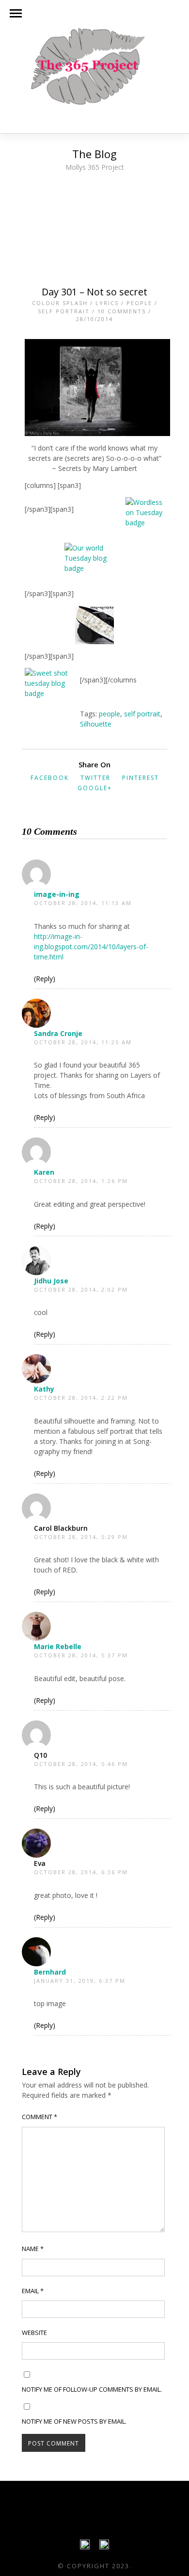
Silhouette (96, 724)
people (110, 714)
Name (33, 2249)
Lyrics (107, 303)
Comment (39, 2117)
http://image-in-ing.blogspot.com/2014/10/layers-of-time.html (91, 947)
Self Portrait (64, 311)
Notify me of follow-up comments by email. (92, 2389)
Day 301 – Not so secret (94, 292)
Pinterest (141, 778)
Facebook (50, 778)
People (139, 303)
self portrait (142, 714)
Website (34, 2333)
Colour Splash (60, 303)
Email (33, 2291)
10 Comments (122, 311)
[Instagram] (104, 2547)
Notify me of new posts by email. (74, 2421)
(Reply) (45, 979)
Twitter (95, 778)
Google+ (95, 788)
